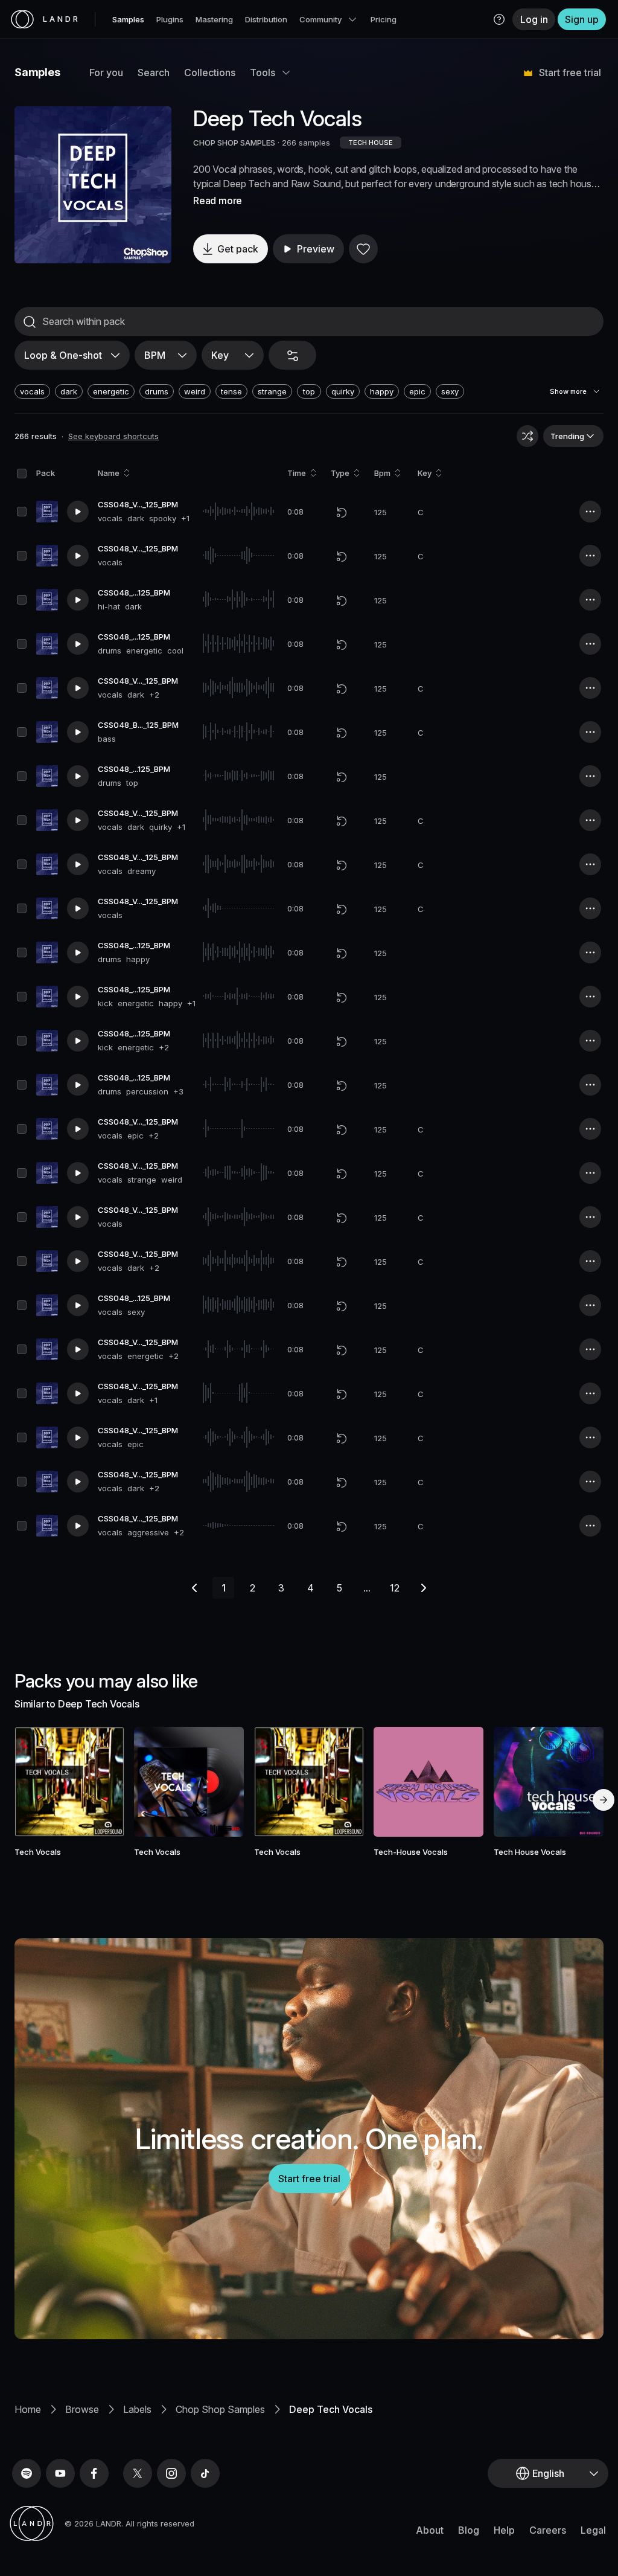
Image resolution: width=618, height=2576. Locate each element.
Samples (128, 19)
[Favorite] (363, 249)
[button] (499, 19)
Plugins (170, 19)
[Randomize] (527, 436)
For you (106, 72)
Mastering (214, 19)
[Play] (93, 185)
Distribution (266, 19)
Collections (210, 72)
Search (154, 72)
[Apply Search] (30, 322)
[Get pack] (104, 1782)
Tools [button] (263, 72)
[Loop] (342, 512)
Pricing (384, 19)
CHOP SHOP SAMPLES (234, 143)
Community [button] (320, 19)
